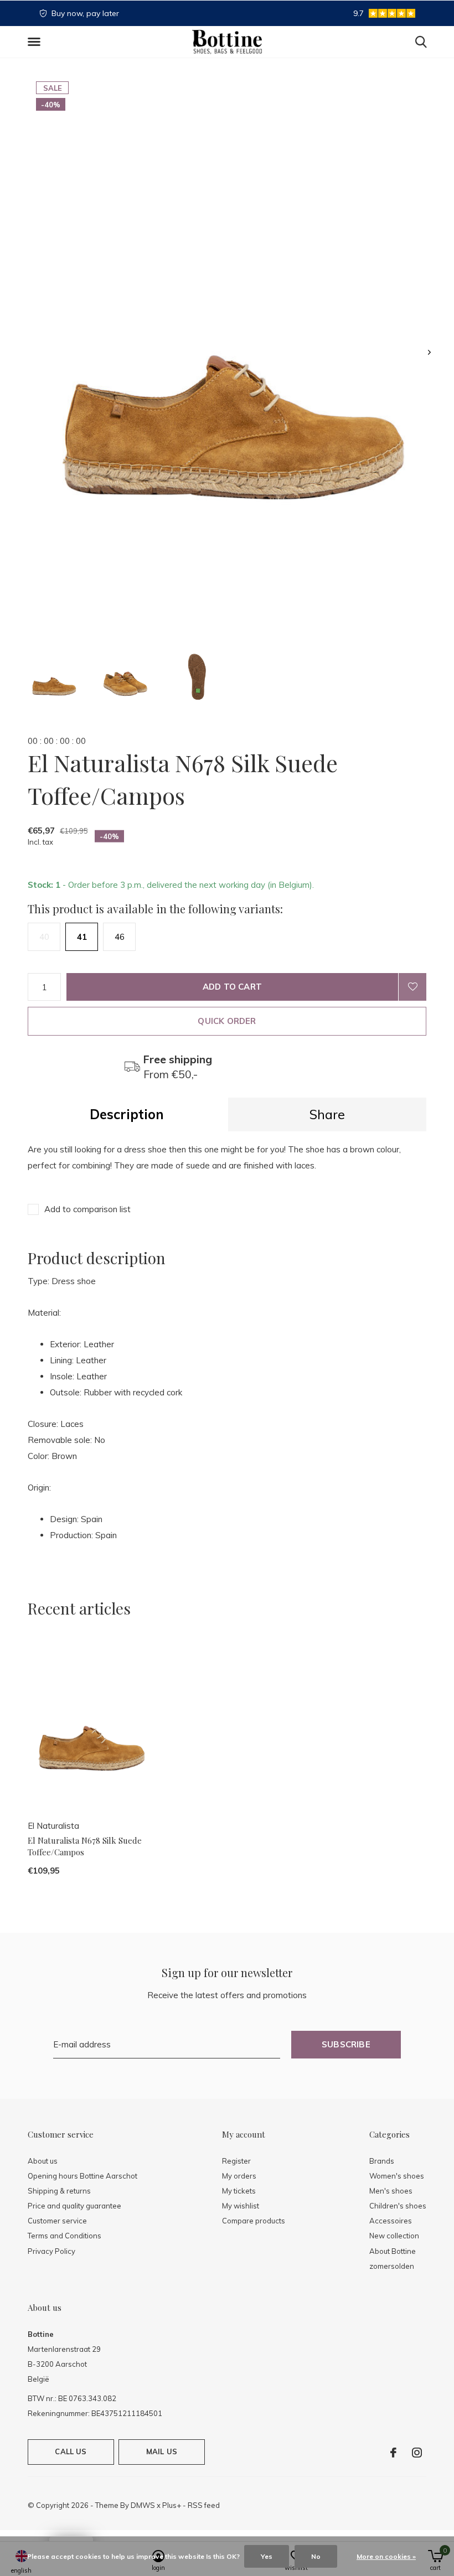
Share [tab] (327, 1114)
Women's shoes (397, 2176)
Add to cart (232, 987)
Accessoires (391, 2221)
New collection (394, 2236)
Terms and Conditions (65, 2236)
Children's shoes (398, 2206)
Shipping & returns (59, 2191)
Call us (71, 2451)
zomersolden (392, 2266)
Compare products (254, 2221)
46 (120, 937)
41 (82, 937)
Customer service (57, 2221)
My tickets (239, 2191)
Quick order (227, 1021)
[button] (36, 42)
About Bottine (393, 2251)
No (316, 2556)
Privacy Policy (51, 2251)
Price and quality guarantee (74, 2206)
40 (44, 937)
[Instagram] (417, 2453)
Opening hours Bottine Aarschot (82, 2176)
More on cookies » (386, 2556)
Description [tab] (127, 1114)
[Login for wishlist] (412, 987)
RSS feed (204, 2505)
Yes (267, 2556)
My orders (239, 2176)
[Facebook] (393, 2453)
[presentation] (429, 352)
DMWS (143, 2505)
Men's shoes (391, 2191)
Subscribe (346, 2044)
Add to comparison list (87, 1209)
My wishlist (241, 2206)
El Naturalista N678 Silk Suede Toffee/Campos (85, 1846)
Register (236, 2161)
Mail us (162, 2451)
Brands (382, 2161)
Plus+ (172, 2505)
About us (43, 2161)
